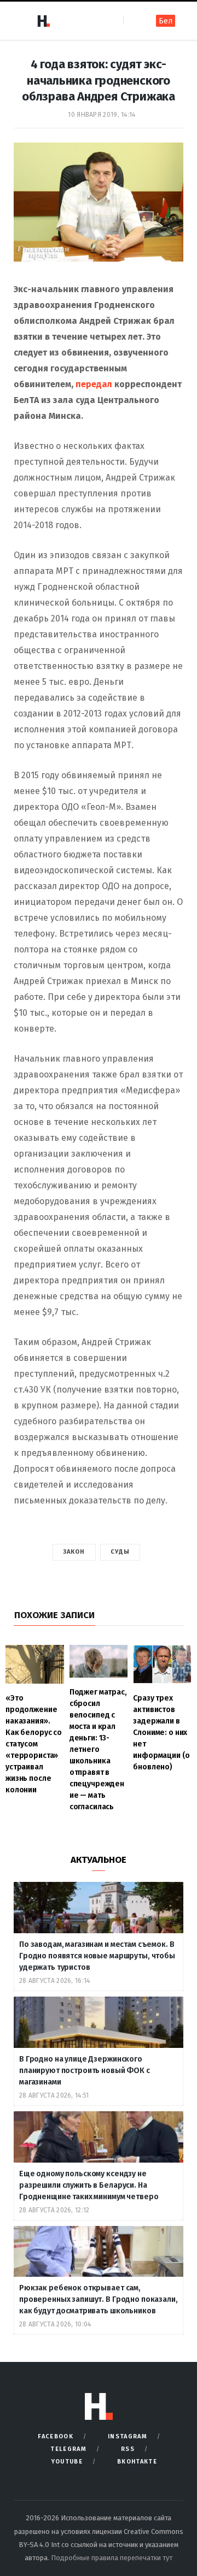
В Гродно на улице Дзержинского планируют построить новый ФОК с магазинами (85, 2071)
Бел (166, 21)
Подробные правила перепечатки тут (112, 2558)
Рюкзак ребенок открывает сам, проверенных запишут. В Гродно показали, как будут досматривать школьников (99, 2299)
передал (94, 384)
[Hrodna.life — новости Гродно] (43, 21)
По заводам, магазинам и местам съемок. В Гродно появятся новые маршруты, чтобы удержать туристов (97, 1956)
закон (74, 1552)
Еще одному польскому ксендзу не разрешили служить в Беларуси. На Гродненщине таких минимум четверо (89, 2185)
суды (120, 1552)
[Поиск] (133, 20)
